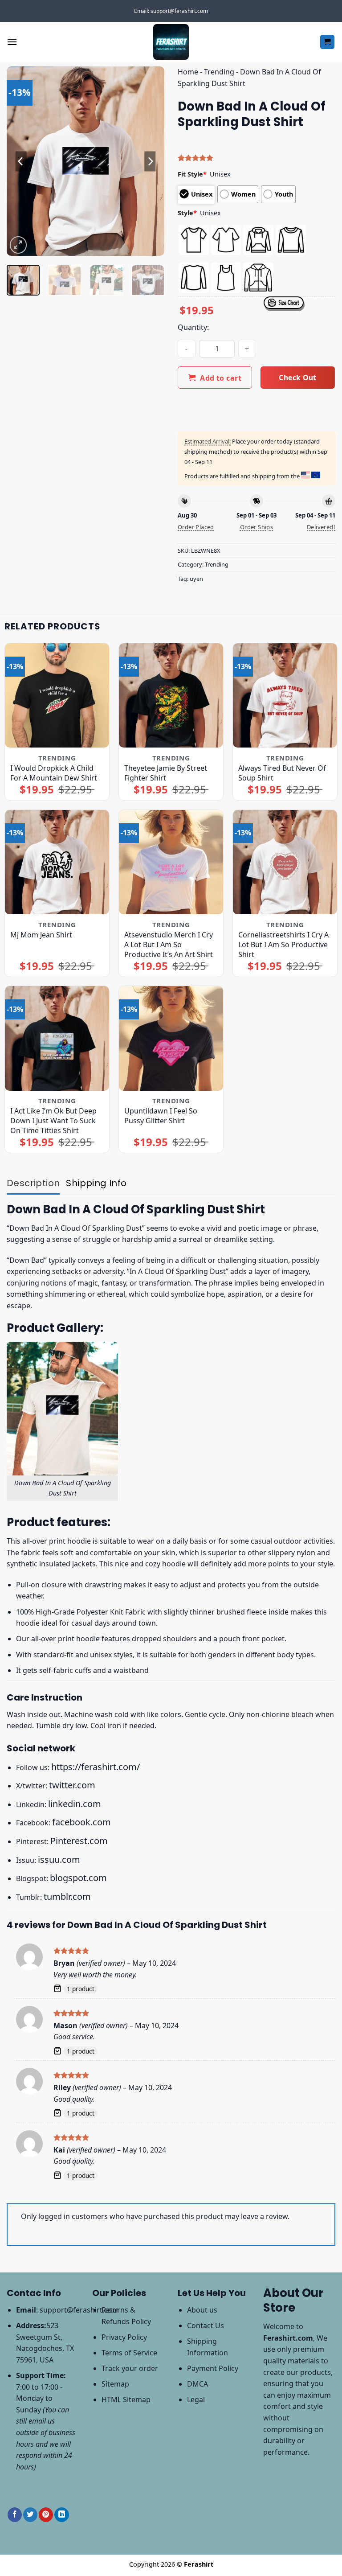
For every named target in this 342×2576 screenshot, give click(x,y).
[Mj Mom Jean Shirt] (57, 862)
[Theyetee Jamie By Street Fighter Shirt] (171, 695)
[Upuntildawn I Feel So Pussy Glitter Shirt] (171, 1038)
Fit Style (192, 174)
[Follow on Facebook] (15, 2515)
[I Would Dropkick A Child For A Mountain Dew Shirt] (57, 695)
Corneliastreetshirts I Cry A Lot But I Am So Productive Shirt (283, 945)
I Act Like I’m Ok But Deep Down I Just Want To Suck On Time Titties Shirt (53, 1121)
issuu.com (59, 1859)
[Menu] (12, 42)
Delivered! (321, 527)
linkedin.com (75, 1804)
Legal (196, 2399)
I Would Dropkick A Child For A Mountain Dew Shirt (54, 773)
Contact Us (206, 2325)
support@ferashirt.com (79, 2310)
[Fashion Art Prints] (171, 42)
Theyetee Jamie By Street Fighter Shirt (166, 773)
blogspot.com (78, 1878)
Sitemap (115, 2384)
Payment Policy (213, 2368)
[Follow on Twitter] (30, 2515)
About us (202, 2310)
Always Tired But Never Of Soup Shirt (282, 773)
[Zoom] (18, 245)
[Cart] (328, 42)
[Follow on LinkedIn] (61, 2515)
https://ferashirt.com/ (96, 1767)
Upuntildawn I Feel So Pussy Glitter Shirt (161, 1116)
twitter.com (72, 1785)
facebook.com (81, 1822)
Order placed (196, 527)
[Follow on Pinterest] (46, 2515)
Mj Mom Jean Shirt (41, 935)
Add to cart (221, 378)
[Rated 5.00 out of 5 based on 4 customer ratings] (256, 158)
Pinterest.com (79, 1841)
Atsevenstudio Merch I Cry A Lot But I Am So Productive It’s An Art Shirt (169, 945)
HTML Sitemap (126, 2399)
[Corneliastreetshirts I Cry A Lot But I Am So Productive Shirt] (285, 862)
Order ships (256, 527)
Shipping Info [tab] (96, 1183)
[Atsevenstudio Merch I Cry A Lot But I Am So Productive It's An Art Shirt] (171, 862)
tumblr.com (67, 1896)
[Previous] (21, 161)
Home (188, 72)
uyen (196, 579)
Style (187, 213)
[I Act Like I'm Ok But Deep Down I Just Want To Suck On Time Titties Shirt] (57, 1038)
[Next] (150, 161)
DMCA (197, 2384)
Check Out (297, 378)
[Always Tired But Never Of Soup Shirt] (285, 695)
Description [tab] (33, 1183)
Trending (219, 72)
